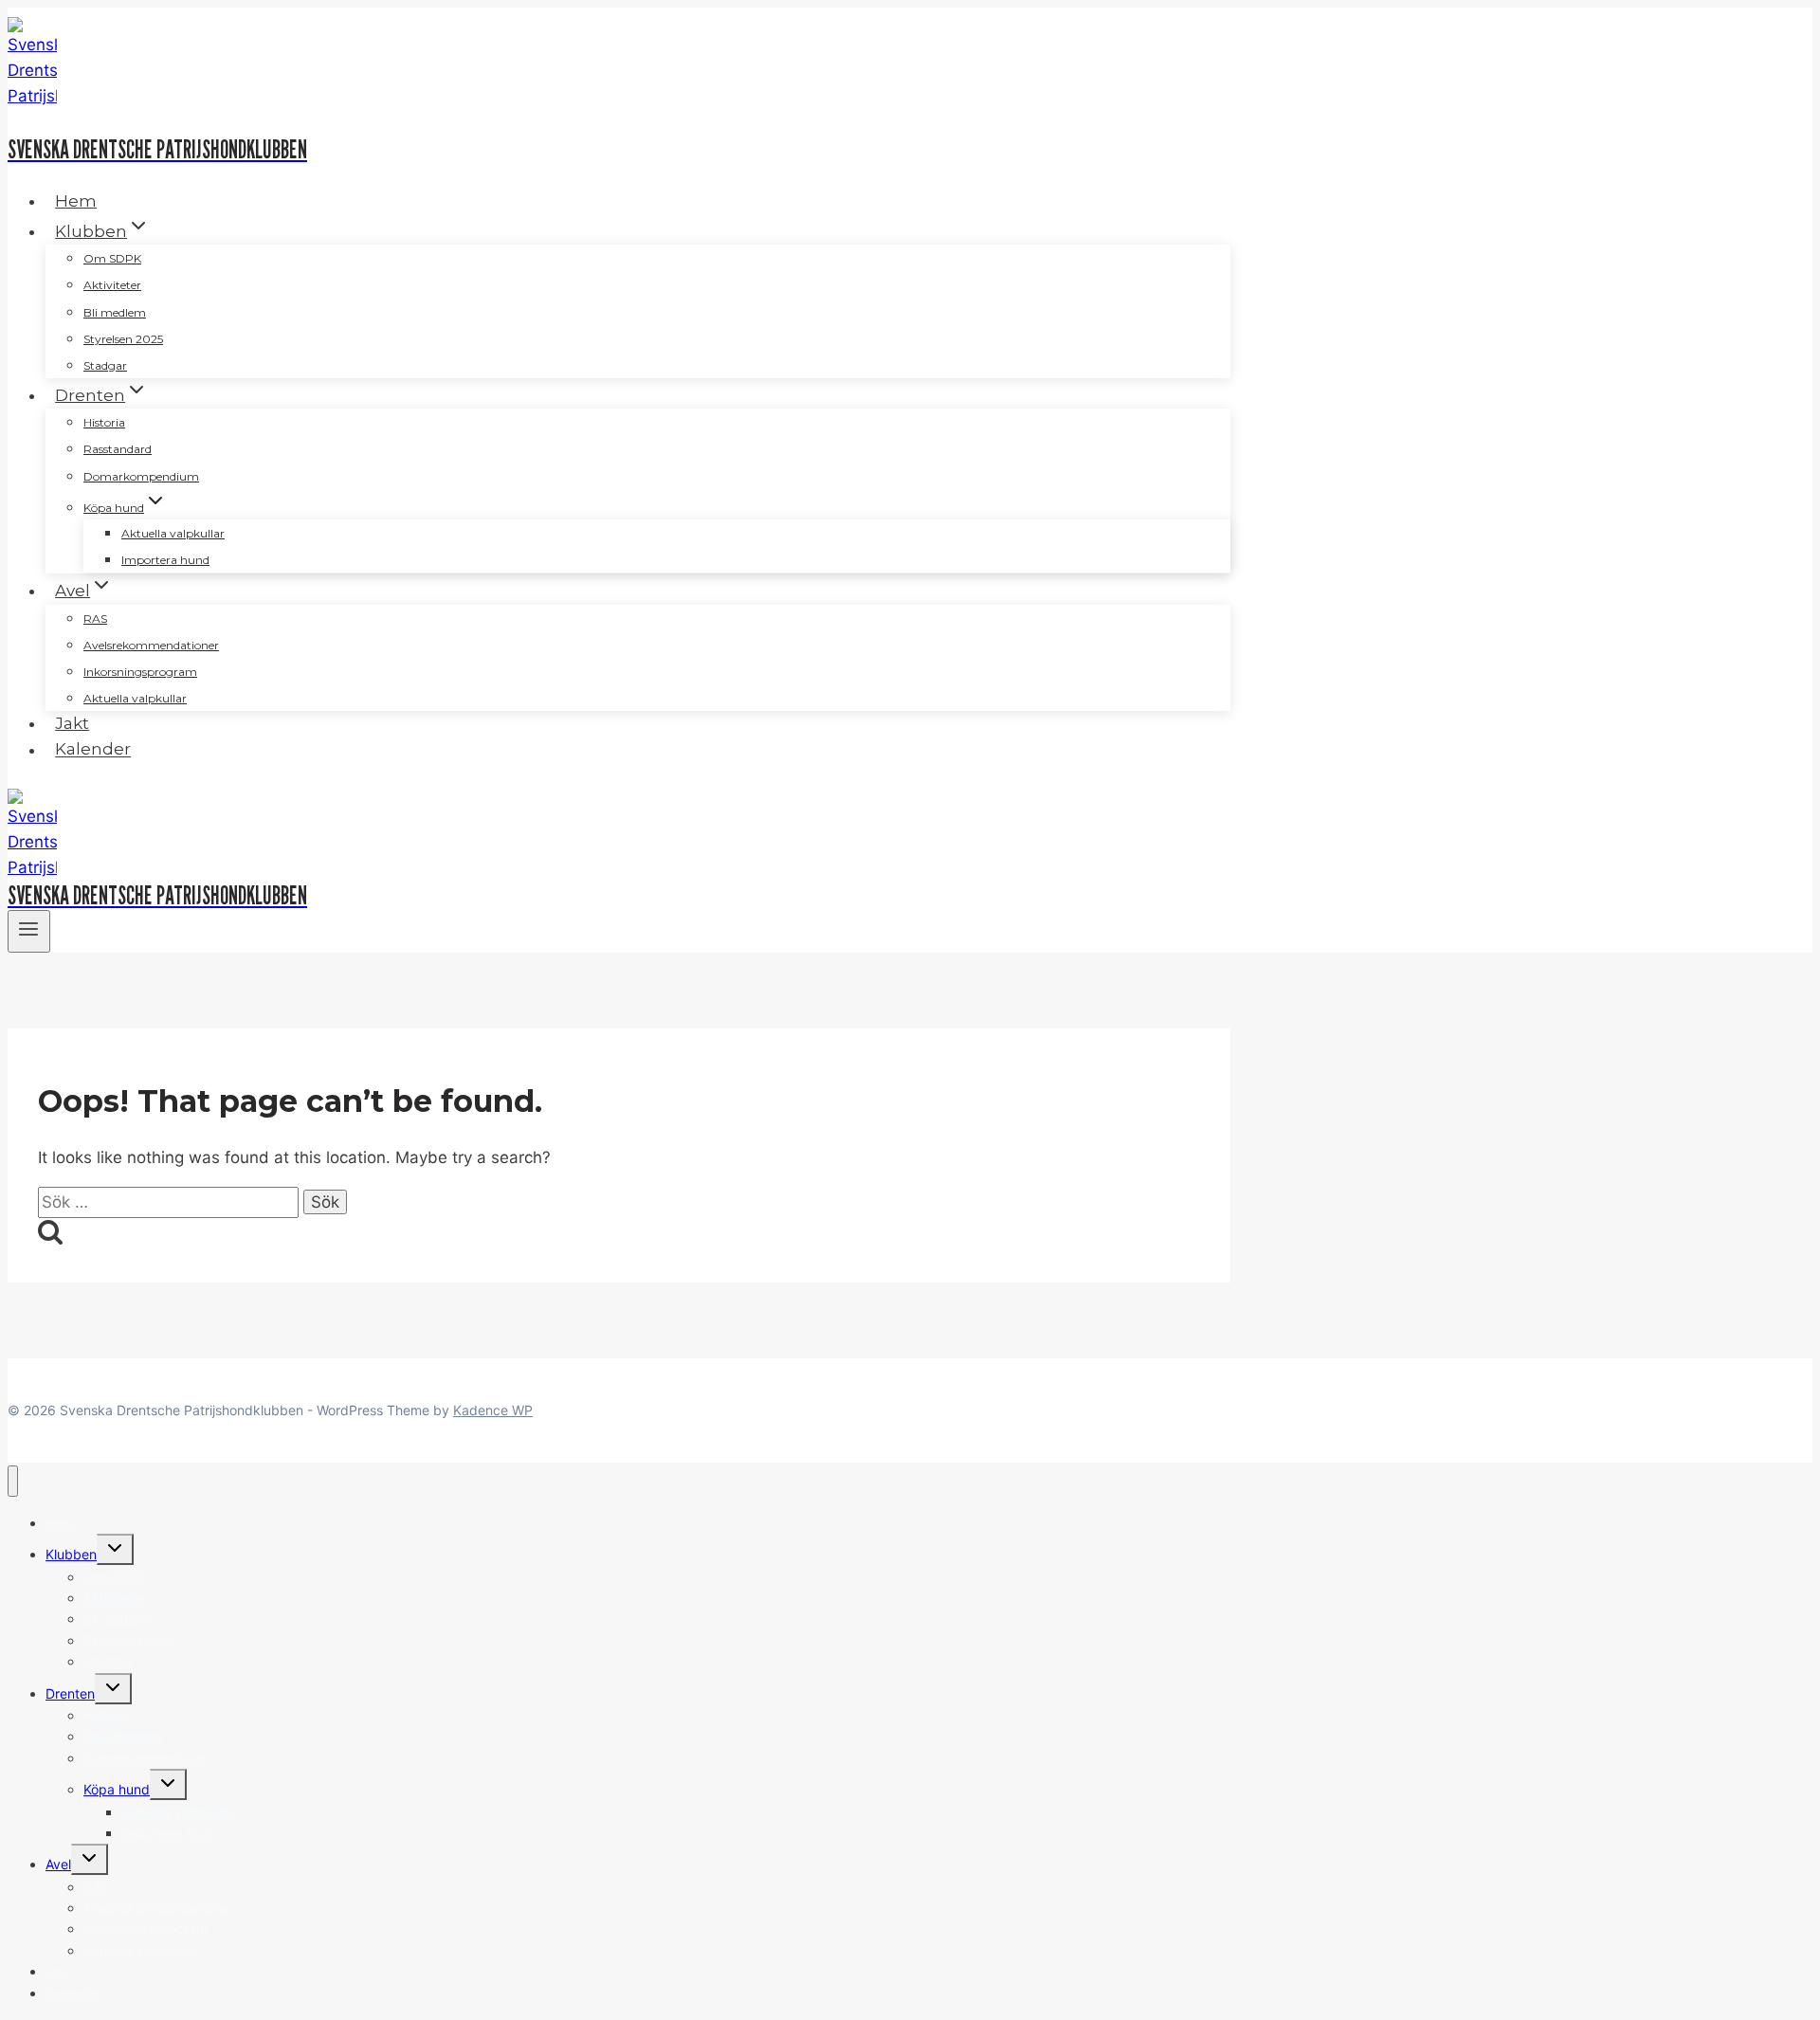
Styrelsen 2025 (123, 339)
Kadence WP (493, 1410)
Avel (58, 1864)
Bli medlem (115, 312)
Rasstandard (118, 449)
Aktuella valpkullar (173, 533)
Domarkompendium (141, 476)
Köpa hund (117, 1789)
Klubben (71, 1554)
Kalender (93, 750)
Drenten (70, 1693)
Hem (76, 201)
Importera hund (165, 560)
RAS (95, 619)
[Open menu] (29, 931)
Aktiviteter (112, 285)
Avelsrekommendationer (151, 645)
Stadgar (105, 365)
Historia (104, 422)
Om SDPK (112, 258)
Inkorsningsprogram (140, 672)
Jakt (72, 723)
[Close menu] (13, 1481)
